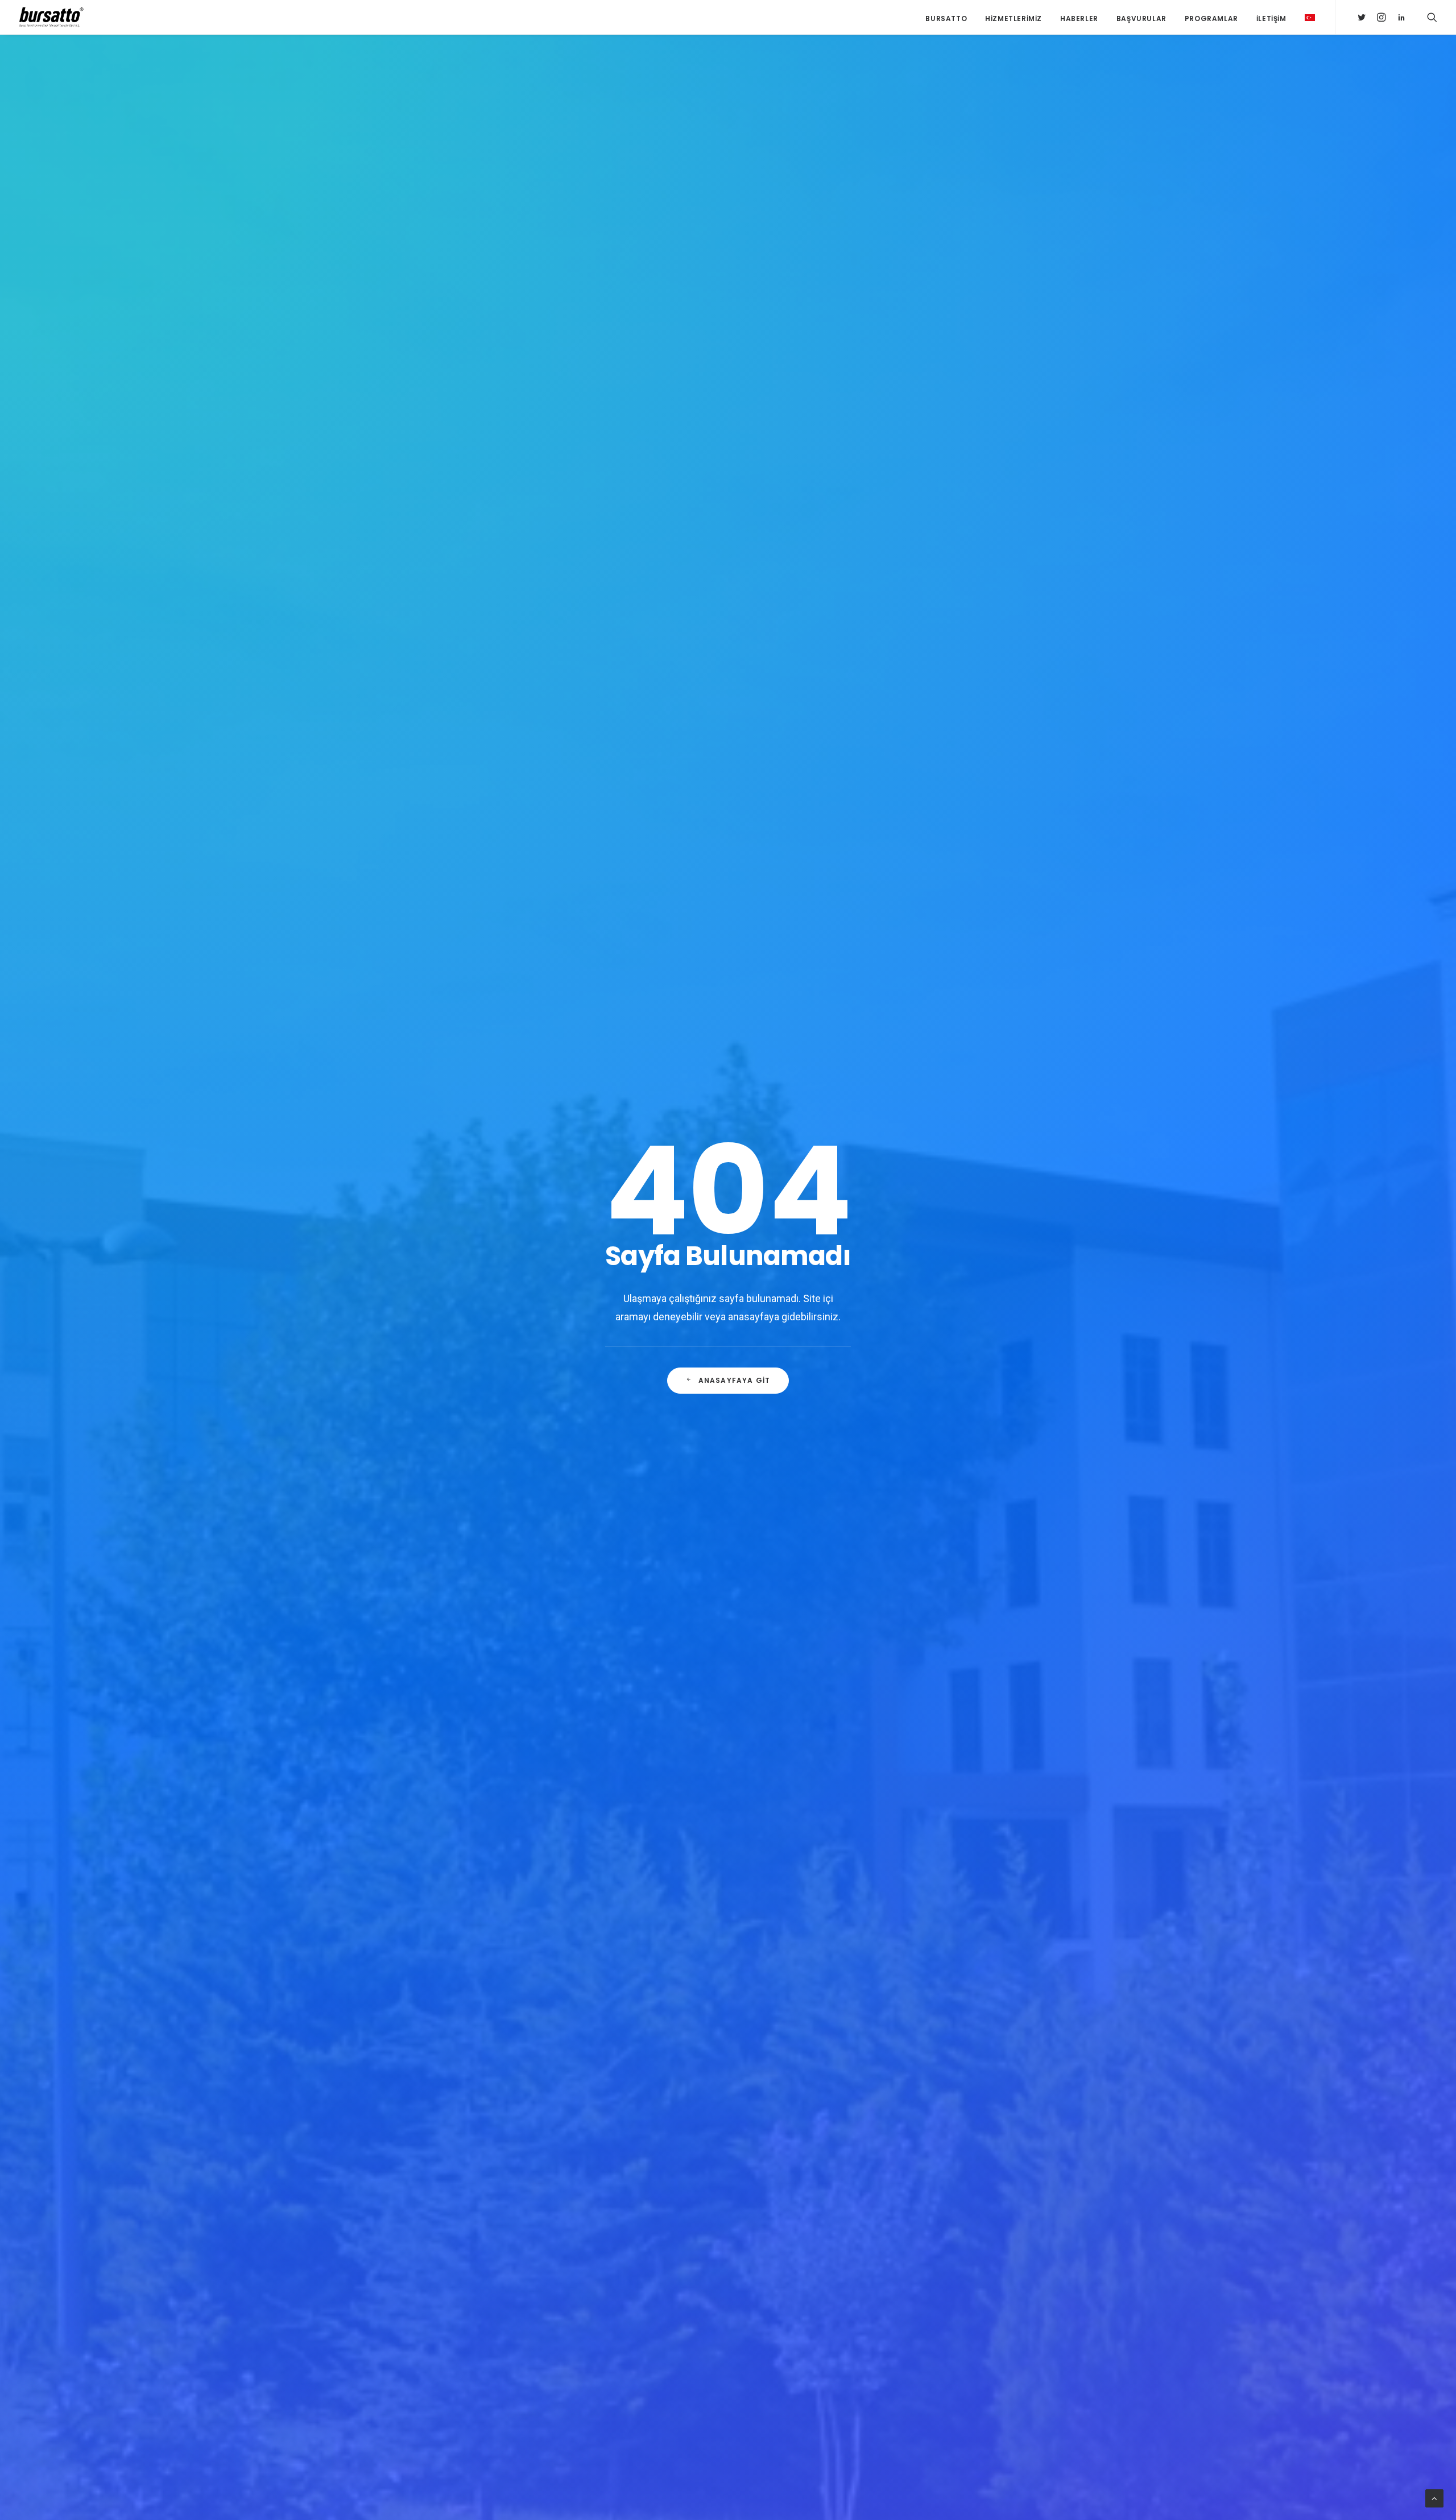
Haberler (1079, 18)
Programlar (1211, 18)
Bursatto (946, 18)
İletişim (1271, 18)
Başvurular (1141, 18)
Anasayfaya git (735, 1380)
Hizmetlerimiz (1014, 18)
